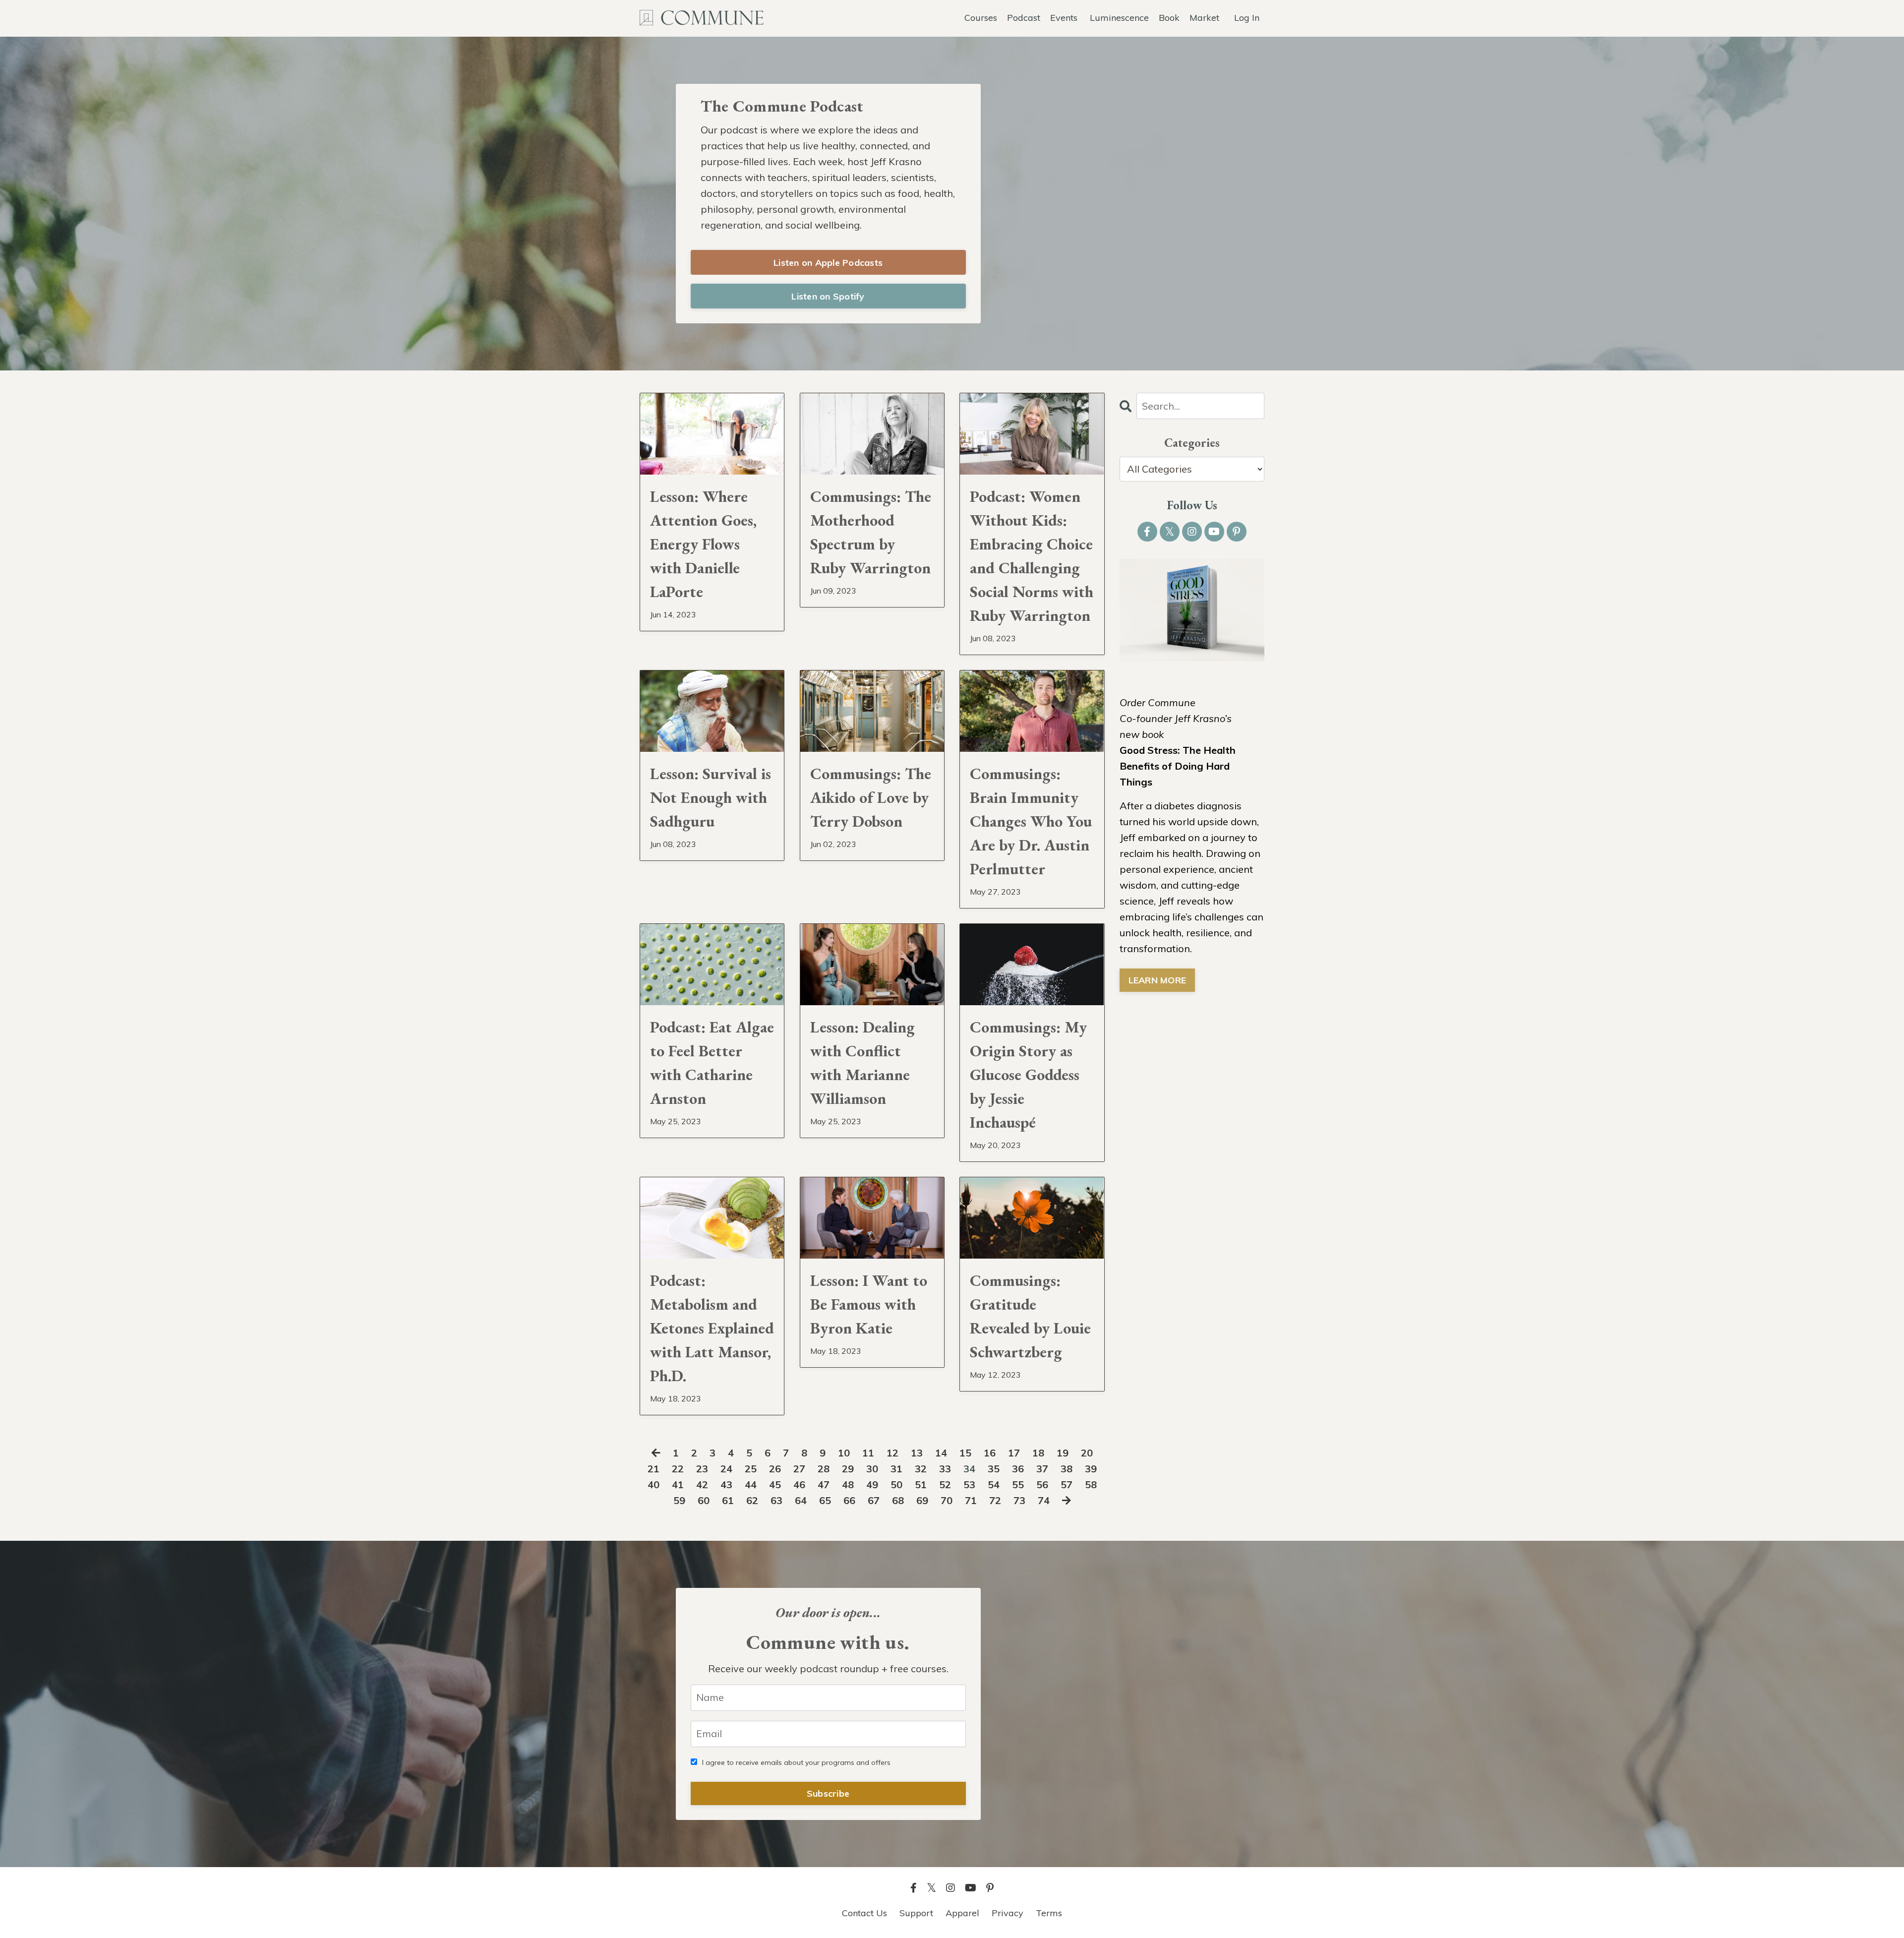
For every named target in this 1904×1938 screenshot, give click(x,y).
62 (752, 1500)
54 (994, 1484)
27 (799, 1469)
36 (1018, 1469)
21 (654, 1469)
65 (825, 1500)
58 (1091, 1484)
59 (679, 1500)
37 (1042, 1469)
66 (849, 1500)
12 (892, 1453)
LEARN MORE (1158, 980)
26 (775, 1469)
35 (994, 1469)
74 (1044, 1500)
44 (751, 1484)
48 (848, 1484)
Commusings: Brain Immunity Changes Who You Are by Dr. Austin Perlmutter (1031, 821)
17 (1014, 1453)
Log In (1247, 18)
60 (704, 1500)
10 (844, 1453)
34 (969, 1469)
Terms (1049, 1913)
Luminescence (1119, 18)
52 (945, 1484)
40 (654, 1484)
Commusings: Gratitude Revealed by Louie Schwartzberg (1030, 1316)
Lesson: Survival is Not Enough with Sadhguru (711, 797)
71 (971, 1500)
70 (947, 1500)
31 (896, 1469)
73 (1019, 1500)
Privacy (1008, 1913)
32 (921, 1469)
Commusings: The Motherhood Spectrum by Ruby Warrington (871, 532)
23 (702, 1469)
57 (1067, 1484)
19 (1063, 1453)
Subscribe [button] (828, 1793)
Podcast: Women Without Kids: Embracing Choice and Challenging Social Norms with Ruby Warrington (1032, 556)
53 (969, 1484)
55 (1018, 1484)
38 (1067, 1469)
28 (824, 1469)
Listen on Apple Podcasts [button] (828, 263)
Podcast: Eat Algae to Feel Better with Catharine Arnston (712, 1063)
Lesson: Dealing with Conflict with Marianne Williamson (863, 1063)
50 (896, 1484)
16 (990, 1453)
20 (1087, 1453)
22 (678, 1469)
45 (775, 1484)
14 (941, 1453)
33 (945, 1469)
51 (921, 1484)
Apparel (962, 1913)
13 (917, 1453)
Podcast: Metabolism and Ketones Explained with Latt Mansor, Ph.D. (712, 1328)
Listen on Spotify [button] (828, 296)
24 (726, 1469)
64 (801, 1500)
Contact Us (864, 1913)
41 (678, 1484)
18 (1038, 1453)
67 (874, 1500)
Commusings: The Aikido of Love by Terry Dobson (871, 797)
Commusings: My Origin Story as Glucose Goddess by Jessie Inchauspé (1028, 1075)
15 (965, 1453)
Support (916, 1913)
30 (872, 1469)
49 (872, 1484)
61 (728, 1500)
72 (995, 1500)
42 (702, 1484)
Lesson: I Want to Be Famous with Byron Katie (869, 1304)
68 (898, 1500)
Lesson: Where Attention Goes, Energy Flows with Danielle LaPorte (703, 544)
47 (824, 1484)
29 (848, 1469)
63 (776, 1500)
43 (726, 1484)
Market (1204, 18)
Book (1169, 18)
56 (1042, 1484)
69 (922, 1500)
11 (868, 1453)
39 (1091, 1469)
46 (799, 1484)
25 (751, 1469)
